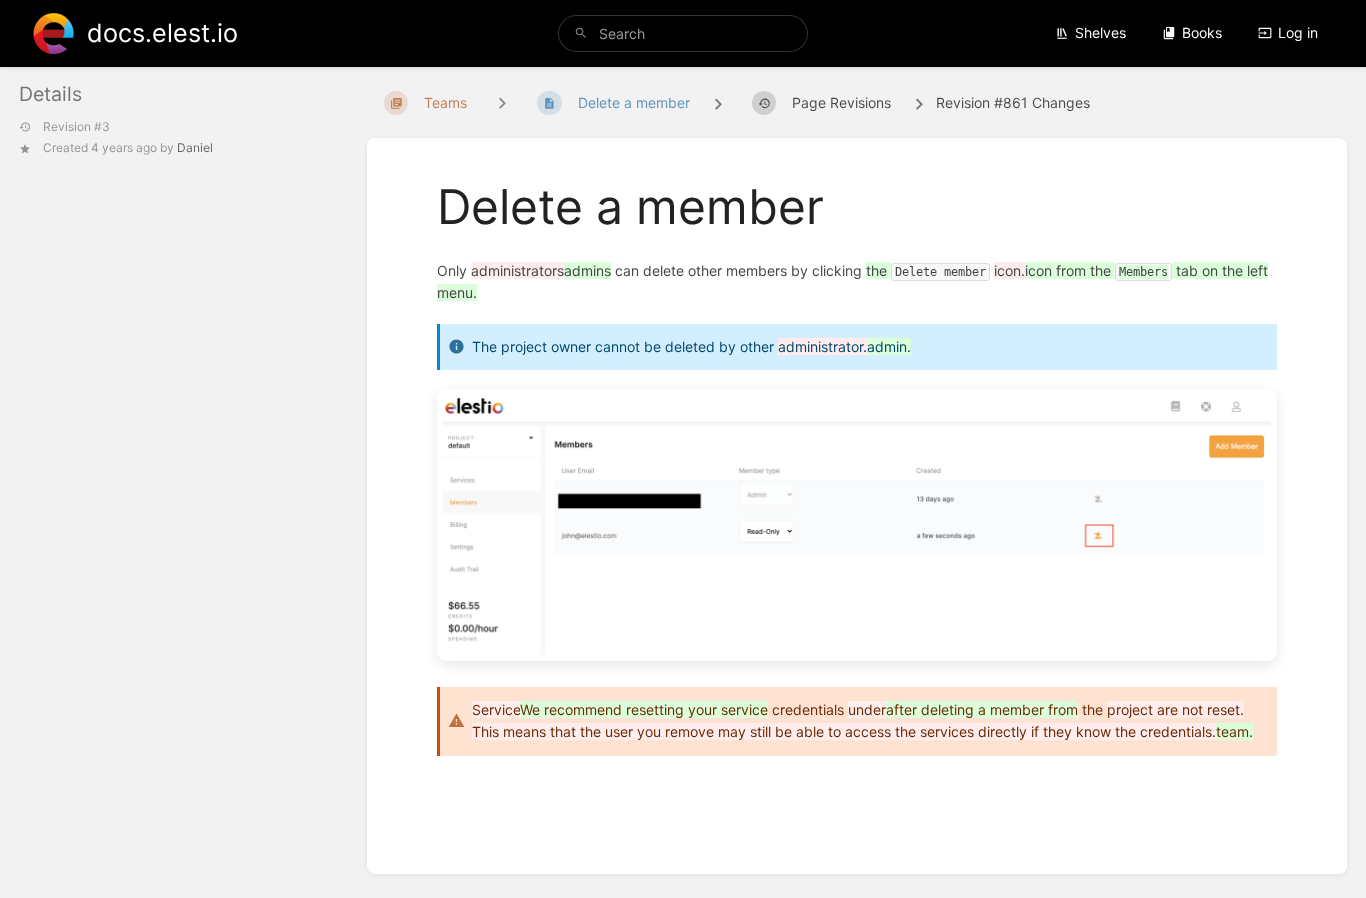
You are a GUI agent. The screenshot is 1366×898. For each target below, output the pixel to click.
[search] (683, 33)
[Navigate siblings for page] (502, 102)
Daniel (195, 147)
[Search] (581, 33)
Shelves (1100, 32)
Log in (1298, 32)
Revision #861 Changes (1013, 102)
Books (1202, 32)
